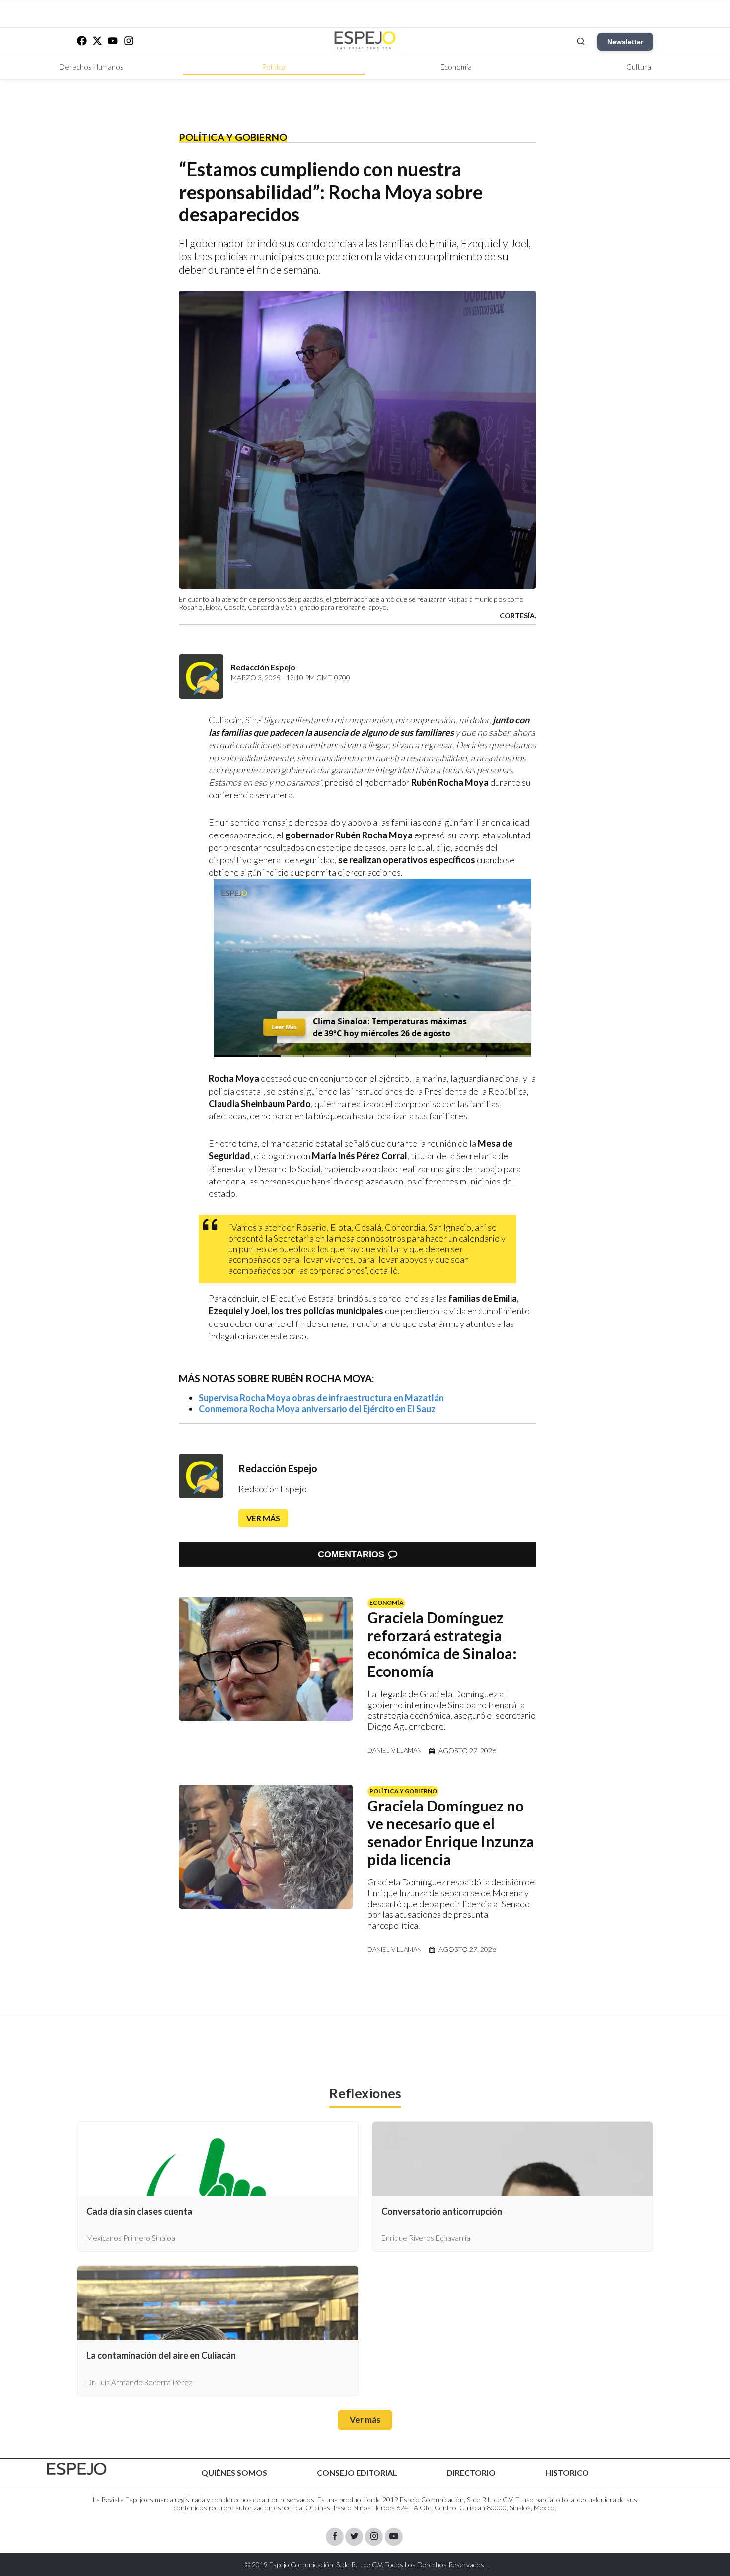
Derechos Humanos (91, 67)
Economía (456, 67)
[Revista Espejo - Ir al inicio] (77, 2469)
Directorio (471, 2472)
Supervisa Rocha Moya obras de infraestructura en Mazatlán (321, 1398)
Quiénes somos (234, 2472)
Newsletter (625, 42)
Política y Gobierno (233, 137)
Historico (567, 2472)
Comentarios (351, 1554)
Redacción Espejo (278, 1468)
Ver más (263, 1518)
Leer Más (284, 1027)
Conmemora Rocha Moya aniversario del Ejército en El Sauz (317, 1409)
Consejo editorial (357, 2472)
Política (274, 67)
